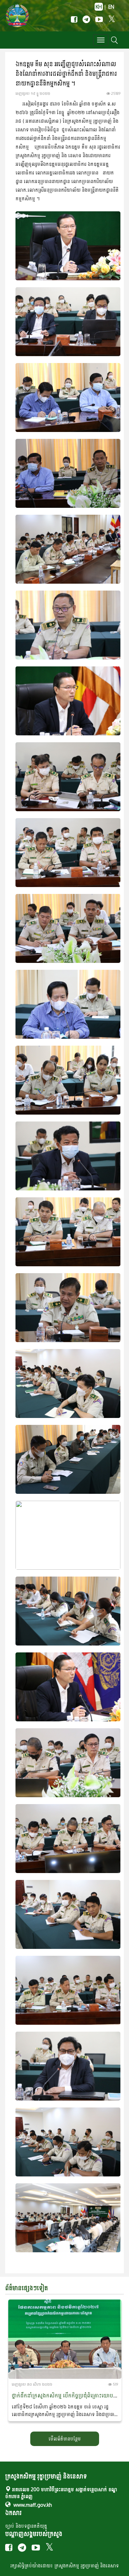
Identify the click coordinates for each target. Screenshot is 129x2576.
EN (111, 7)
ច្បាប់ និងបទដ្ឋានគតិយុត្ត (26, 2526)
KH (99, 7)
